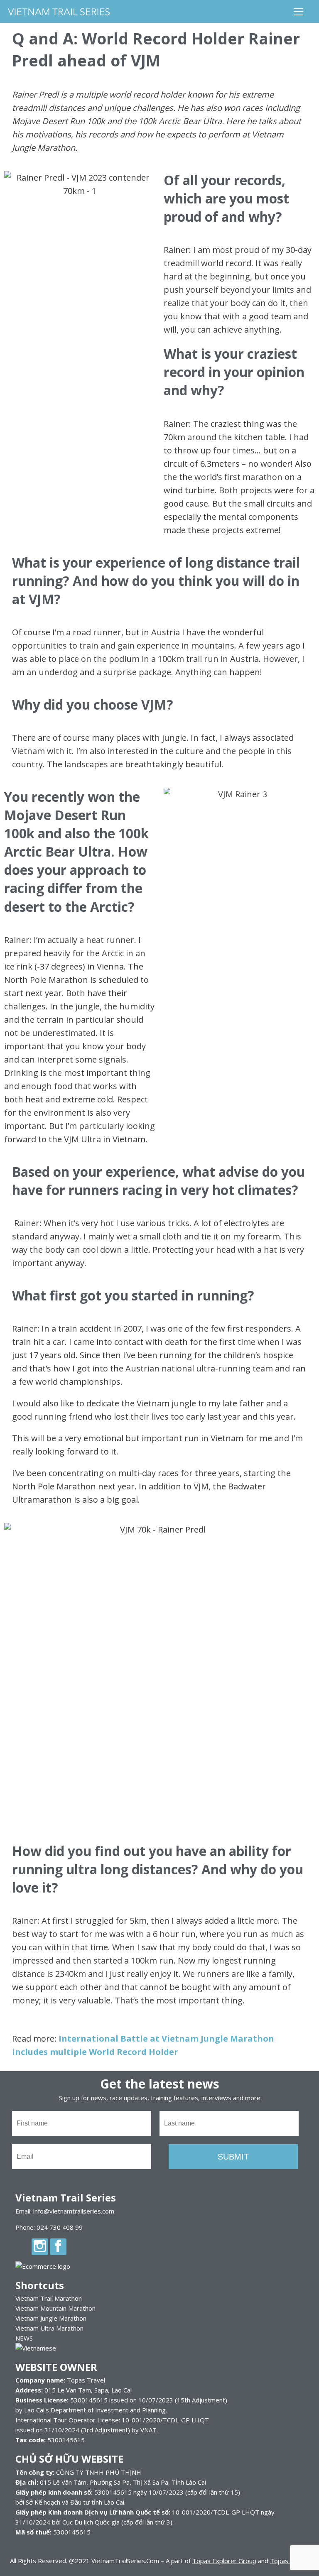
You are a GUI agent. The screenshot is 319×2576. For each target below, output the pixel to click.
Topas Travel (289, 2561)
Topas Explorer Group (224, 2561)
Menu (299, 11)
